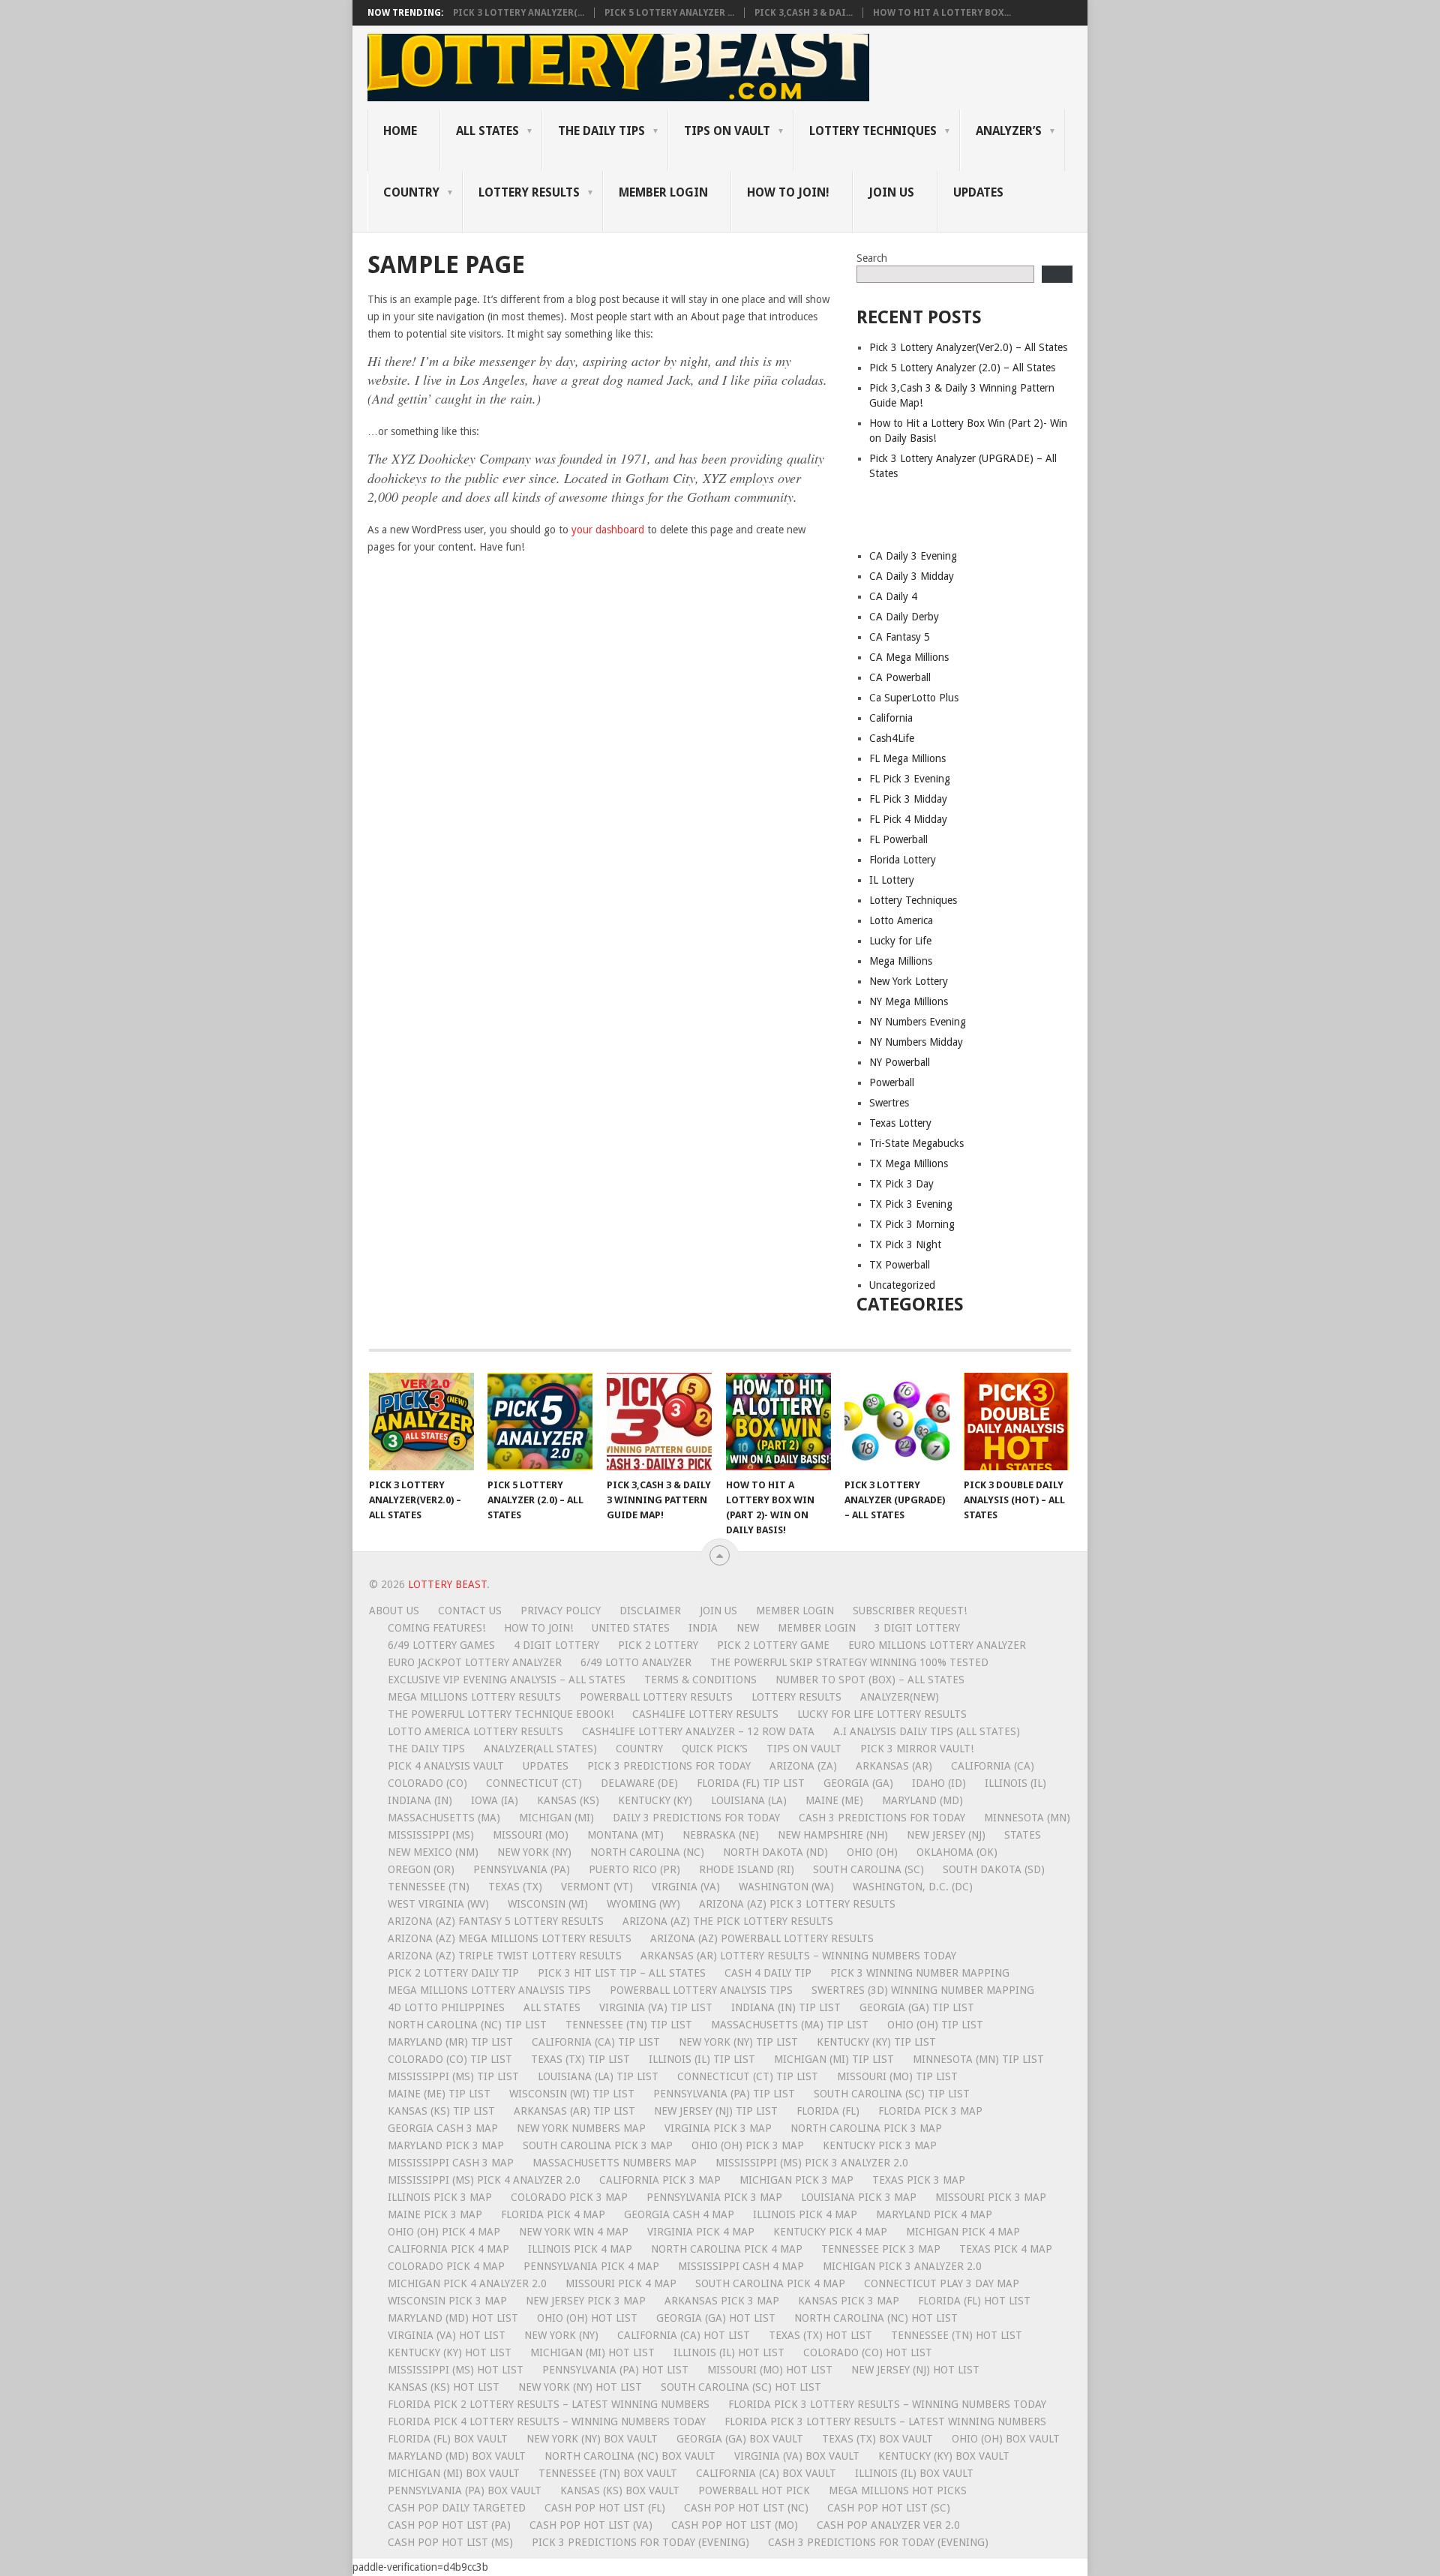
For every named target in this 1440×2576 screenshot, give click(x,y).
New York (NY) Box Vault (592, 2439)
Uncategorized (902, 1285)
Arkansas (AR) (894, 1766)
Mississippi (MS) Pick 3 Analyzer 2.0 (812, 2163)
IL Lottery (892, 880)
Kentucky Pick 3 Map (880, 2145)
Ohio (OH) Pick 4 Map (444, 2232)
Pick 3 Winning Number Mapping (920, 1973)
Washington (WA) (786, 1887)
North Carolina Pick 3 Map (866, 2128)
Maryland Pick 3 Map (446, 2145)
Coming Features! (436, 1628)
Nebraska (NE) (721, 1835)
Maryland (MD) (922, 1800)
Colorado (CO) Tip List (450, 2059)
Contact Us (470, 1611)
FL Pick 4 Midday (908, 819)
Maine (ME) (834, 1800)
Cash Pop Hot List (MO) (735, 2525)
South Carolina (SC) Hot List (741, 2387)
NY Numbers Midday (916, 1042)
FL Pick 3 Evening (910, 779)
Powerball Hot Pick (754, 2490)
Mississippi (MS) (431, 1835)
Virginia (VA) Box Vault (797, 2456)
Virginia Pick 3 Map (718, 2128)
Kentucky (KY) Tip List (876, 2042)
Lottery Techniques (873, 131)
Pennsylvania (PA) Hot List (615, 2370)
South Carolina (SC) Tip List (892, 2094)
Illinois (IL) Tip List (702, 2059)
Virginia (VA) (686, 1887)
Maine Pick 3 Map (435, 2214)
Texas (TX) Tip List (580, 2059)
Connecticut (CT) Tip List (748, 2076)
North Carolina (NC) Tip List (467, 2025)
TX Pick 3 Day (901, 1184)
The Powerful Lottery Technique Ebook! (501, 1714)
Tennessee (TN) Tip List (629, 2025)
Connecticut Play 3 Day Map (942, 2283)
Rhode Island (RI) (747, 1869)
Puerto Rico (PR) (634, 1869)
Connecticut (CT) (534, 1783)
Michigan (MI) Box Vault (454, 2473)
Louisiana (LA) (749, 1800)
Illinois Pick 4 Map (805, 2214)
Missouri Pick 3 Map (991, 2197)
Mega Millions (901, 961)
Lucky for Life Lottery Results (882, 1714)
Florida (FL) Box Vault (448, 2439)
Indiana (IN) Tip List (786, 2007)
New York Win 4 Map (574, 2232)
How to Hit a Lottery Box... (942, 13)
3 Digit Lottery (917, 1628)
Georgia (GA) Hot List (716, 2318)
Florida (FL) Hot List (974, 2301)
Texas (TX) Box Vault (877, 2439)
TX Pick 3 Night (905, 1244)
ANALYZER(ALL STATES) (540, 1749)
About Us (394, 1611)
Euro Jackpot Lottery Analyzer (475, 1662)
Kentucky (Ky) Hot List (450, 2352)
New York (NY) (534, 1852)
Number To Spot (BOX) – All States (870, 1680)
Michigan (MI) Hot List (592, 2352)
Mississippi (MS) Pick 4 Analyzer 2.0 (484, 2180)
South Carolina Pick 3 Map (598, 2145)
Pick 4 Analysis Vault (446, 1766)
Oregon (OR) (421, 1869)
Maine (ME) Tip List (439, 2094)
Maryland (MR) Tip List (450, 2042)
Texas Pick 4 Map (1006, 2249)
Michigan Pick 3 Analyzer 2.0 (902, 2266)
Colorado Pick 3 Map (569, 2197)
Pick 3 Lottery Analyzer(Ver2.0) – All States (968, 347)
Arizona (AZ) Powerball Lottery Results (762, 1938)
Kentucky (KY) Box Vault (944, 2456)
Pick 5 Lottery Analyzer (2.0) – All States (962, 368)
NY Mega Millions (909, 1001)
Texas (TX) (515, 1887)
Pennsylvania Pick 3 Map (714, 2197)
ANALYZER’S (1009, 131)
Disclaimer (650, 1611)
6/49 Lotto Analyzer (636, 1662)
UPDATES (978, 192)
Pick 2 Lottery (658, 1645)
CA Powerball (900, 677)
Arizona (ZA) (803, 1766)
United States (631, 1628)
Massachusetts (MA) (444, 1818)
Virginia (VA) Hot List (447, 2335)
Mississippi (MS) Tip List (453, 2076)
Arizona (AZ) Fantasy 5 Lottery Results (496, 1921)
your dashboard (608, 530)
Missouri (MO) (531, 1835)
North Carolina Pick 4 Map (727, 2249)
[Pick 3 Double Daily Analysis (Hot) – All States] (1016, 1422)
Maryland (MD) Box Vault (457, 2456)
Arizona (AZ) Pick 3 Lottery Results (797, 1904)
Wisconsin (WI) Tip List (572, 2094)
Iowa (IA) (495, 1800)
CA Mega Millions (909, 657)
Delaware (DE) (639, 1783)
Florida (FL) (828, 2111)
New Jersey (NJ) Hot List (915, 2370)
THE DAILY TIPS (601, 131)
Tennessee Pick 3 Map (881, 2249)
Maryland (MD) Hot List (453, 2318)
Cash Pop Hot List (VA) (591, 2525)
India (703, 1628)
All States (487, 131)
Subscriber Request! (910, 1611)
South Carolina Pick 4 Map (770, 2283)
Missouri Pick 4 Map (621, 2283)
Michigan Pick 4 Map (963, 2232)
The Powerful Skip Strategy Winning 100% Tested (849, 1662)
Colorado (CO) (427, 1783)
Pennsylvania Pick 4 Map (591, 2266)
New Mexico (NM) (433, 1852)
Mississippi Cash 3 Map (451, 2163)
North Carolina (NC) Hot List (876, 2318)
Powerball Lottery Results (656, 1697)
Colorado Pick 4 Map (446, 2266)
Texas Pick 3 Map (919, 2180)
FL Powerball (898, 839)
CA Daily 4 (893, 596)
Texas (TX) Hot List (820, 2335)
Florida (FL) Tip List (751, 1783)
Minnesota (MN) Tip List (978, 2059)
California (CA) (993, 1766)
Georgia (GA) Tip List (917, 2007)
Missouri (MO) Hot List (770, 2370)
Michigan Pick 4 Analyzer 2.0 (467, 2283)
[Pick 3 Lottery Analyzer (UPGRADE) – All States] (897, 1422)
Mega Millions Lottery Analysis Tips (489, 1990)
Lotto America (901, 920)
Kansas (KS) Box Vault (620, 2490)
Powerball (892, 1082)
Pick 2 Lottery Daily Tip (453, 1973)
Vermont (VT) (597, 1887)
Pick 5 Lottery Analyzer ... (669, 13)
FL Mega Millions (907, 758)
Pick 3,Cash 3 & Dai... (804, 13)
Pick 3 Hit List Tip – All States (622, 1973)
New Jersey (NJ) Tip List (716, 2111)
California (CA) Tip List (596, 2042)
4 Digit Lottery (556, 1645)
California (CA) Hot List (684, 2335)
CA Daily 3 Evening (913, 556)
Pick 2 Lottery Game (773, 1645)
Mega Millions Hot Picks (898, 2490)
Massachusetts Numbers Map (615, 2163)
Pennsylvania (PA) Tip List (724, 2094)
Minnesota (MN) (1027, 1818)
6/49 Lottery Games (441, 1645)
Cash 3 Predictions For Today (882, 1818)
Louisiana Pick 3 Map (859, 2197)
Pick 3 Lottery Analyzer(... (519, 13)
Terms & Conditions (700, 1680)
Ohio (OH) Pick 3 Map (748, 2145)
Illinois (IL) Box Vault (914, 2473)
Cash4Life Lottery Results (705, 1714)
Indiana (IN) (420, 1800)
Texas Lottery (900, 1123)
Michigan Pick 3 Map (796, 2180)
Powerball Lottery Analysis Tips (701, 1990)
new (748, 1628)
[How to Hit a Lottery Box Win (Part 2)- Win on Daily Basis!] (778, 1422)
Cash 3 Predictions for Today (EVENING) (878, 2542)
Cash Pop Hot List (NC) (746, 2508)
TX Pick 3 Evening (911, 1204)
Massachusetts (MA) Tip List (790, 2025)
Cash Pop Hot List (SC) (889, 2508)
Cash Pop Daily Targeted (457, 2508)
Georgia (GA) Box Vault (740, 2439)
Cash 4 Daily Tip (768, 1973)
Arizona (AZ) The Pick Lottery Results (728, 1921)
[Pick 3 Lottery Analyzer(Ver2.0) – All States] (421, 1422)
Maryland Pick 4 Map (934, 2214)
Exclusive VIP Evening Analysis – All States (507, 1680)
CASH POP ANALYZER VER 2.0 (888, 2525)
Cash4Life (892, 738)
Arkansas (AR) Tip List (574, 2111)
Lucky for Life (900, 941)
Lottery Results (796, 1697)
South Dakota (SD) (994, 1869)
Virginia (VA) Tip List (656, 2007)
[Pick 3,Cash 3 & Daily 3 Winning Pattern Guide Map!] (659, 1422)
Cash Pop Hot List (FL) (605, 2508)
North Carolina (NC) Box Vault (630, 2456)
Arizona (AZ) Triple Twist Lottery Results (505, 1956)
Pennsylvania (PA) (522, 1869)
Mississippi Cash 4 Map (741, 2266)
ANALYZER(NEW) (900, 1697)
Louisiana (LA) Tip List (598, 2076)
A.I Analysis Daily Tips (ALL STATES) (927, 1731)
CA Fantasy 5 (900, 637)
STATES (1023, 1835)
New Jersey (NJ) (946, 1835)
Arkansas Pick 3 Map (722, 2301)
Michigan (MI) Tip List (834, 2059)
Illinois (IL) (1015, 1783)
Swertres (889, 1103)
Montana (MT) (625, 1835)
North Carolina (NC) (647, 1852)
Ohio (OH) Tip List (935, 2025)
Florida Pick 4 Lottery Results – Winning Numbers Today (547, 2421)
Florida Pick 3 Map (930, 2111)
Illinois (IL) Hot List (729, 2352)
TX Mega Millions (909, 1163)
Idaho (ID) (939, 1783)
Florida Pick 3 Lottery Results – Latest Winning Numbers (885, 2421)
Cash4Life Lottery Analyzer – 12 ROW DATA (698, 1731)
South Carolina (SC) (868, 1869)
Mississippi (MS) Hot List (456, 2370)
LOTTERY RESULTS (529, 192)
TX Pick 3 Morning (912, 1224)
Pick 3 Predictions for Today (669, 1766)
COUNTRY (411, 192)
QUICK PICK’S (715, 1749)
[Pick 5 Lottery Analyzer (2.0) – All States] (540, 1422)
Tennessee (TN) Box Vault (608, 2473)
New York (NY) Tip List (738, 2042)
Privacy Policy (561, 1611)
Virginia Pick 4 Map (701, 2232)
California (891, 718)
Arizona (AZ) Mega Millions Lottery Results (510, 1938)
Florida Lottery (903, 860)
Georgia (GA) (858, 1783)
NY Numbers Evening (918, 1022)
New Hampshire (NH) (833, 1835)
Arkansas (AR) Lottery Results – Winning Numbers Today (798, 1956)
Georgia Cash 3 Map (443, 2128)
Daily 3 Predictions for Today (696, 1818)
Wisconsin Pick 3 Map (447, 2301)
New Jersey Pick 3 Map (586, 2301)
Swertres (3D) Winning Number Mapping (923, 1990)
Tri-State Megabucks (916, 1143)
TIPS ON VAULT (727, 131)
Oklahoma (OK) (957, 1852)
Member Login (795, 1611)
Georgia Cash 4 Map (679, 2214)
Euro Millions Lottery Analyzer (937, 1645)
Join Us (891, 192)
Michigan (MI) (556, 1818)
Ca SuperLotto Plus (914, 698)
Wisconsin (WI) (548, 1904)
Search (872, 258)
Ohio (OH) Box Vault (1006, 2439)
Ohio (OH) (872, 1852)
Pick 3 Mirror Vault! (917, 1749)
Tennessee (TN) (429, 1887)
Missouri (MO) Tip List (897, 2076)
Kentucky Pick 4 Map (830, 2232)
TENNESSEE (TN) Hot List (957, 2335)
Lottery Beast (447, 1584)
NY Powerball (900, 1062)
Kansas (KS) (568, 1800)
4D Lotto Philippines (446, 2007)
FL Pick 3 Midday (908, 799)
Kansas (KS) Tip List (441, 2111)
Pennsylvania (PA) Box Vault (465, 2490)
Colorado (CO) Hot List (868, 2352)
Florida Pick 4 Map (553, 2214)
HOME (400, 131)
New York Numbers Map (581, 2128)
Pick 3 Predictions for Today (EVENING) (640, 2542)
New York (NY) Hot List (580, 2387)
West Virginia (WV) (438, 1904)
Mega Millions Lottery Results (474, 1697)
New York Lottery (909, 981)
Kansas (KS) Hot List (444, 2387)
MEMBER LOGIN (663, 192)
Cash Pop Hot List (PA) (449, 2525)
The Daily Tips (426, 1749)
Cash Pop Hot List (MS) (450, 2542)
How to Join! (788, 192)
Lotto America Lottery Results (475, 1731)
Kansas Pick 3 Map (849, 2301)
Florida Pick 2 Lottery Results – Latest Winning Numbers (549, 2404)
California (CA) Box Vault (766, 2473)
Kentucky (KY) (655, 1800)
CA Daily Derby (904, 617)
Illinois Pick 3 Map (440, 2197)
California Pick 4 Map (448, 2249)
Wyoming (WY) (643, 1904)
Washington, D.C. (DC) (913, 1887)
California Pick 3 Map (660, 2180)
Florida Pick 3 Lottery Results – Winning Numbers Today (887, 2404)
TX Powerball (900, 1265)
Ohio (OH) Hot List (587, 2318)
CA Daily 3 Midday (912, 576)
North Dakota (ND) (775, 1852)
